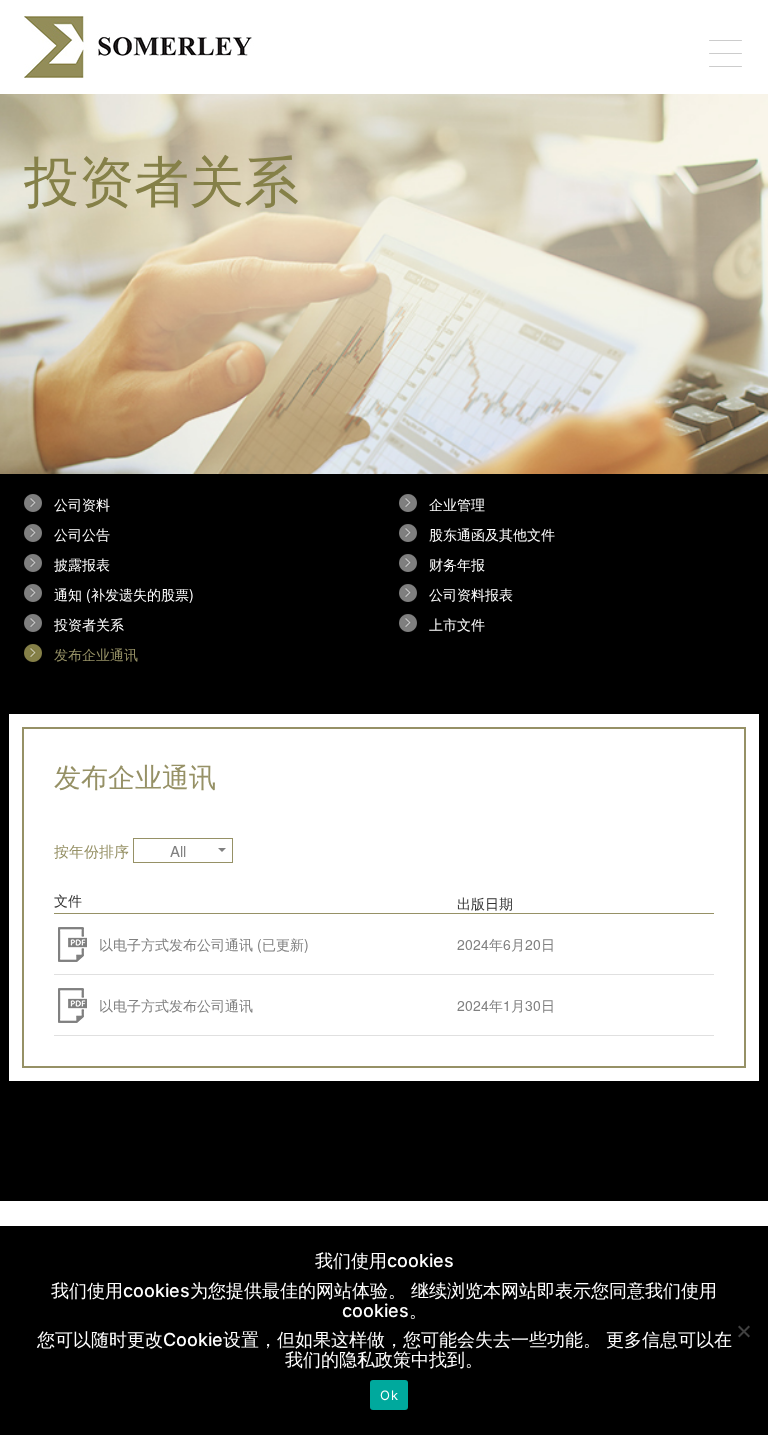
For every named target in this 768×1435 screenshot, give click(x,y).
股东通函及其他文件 (492, 534)
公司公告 (82, 534)
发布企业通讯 (96, 654)
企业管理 (457, 504)
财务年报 (457, 564)
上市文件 (457, 624)
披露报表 (82, 564)
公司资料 (82, 504)
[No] (743, 1331)
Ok (389, 1395)
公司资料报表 (471, 594)
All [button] (178, 850)
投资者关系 (89, 624)
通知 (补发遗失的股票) (124, 594)
